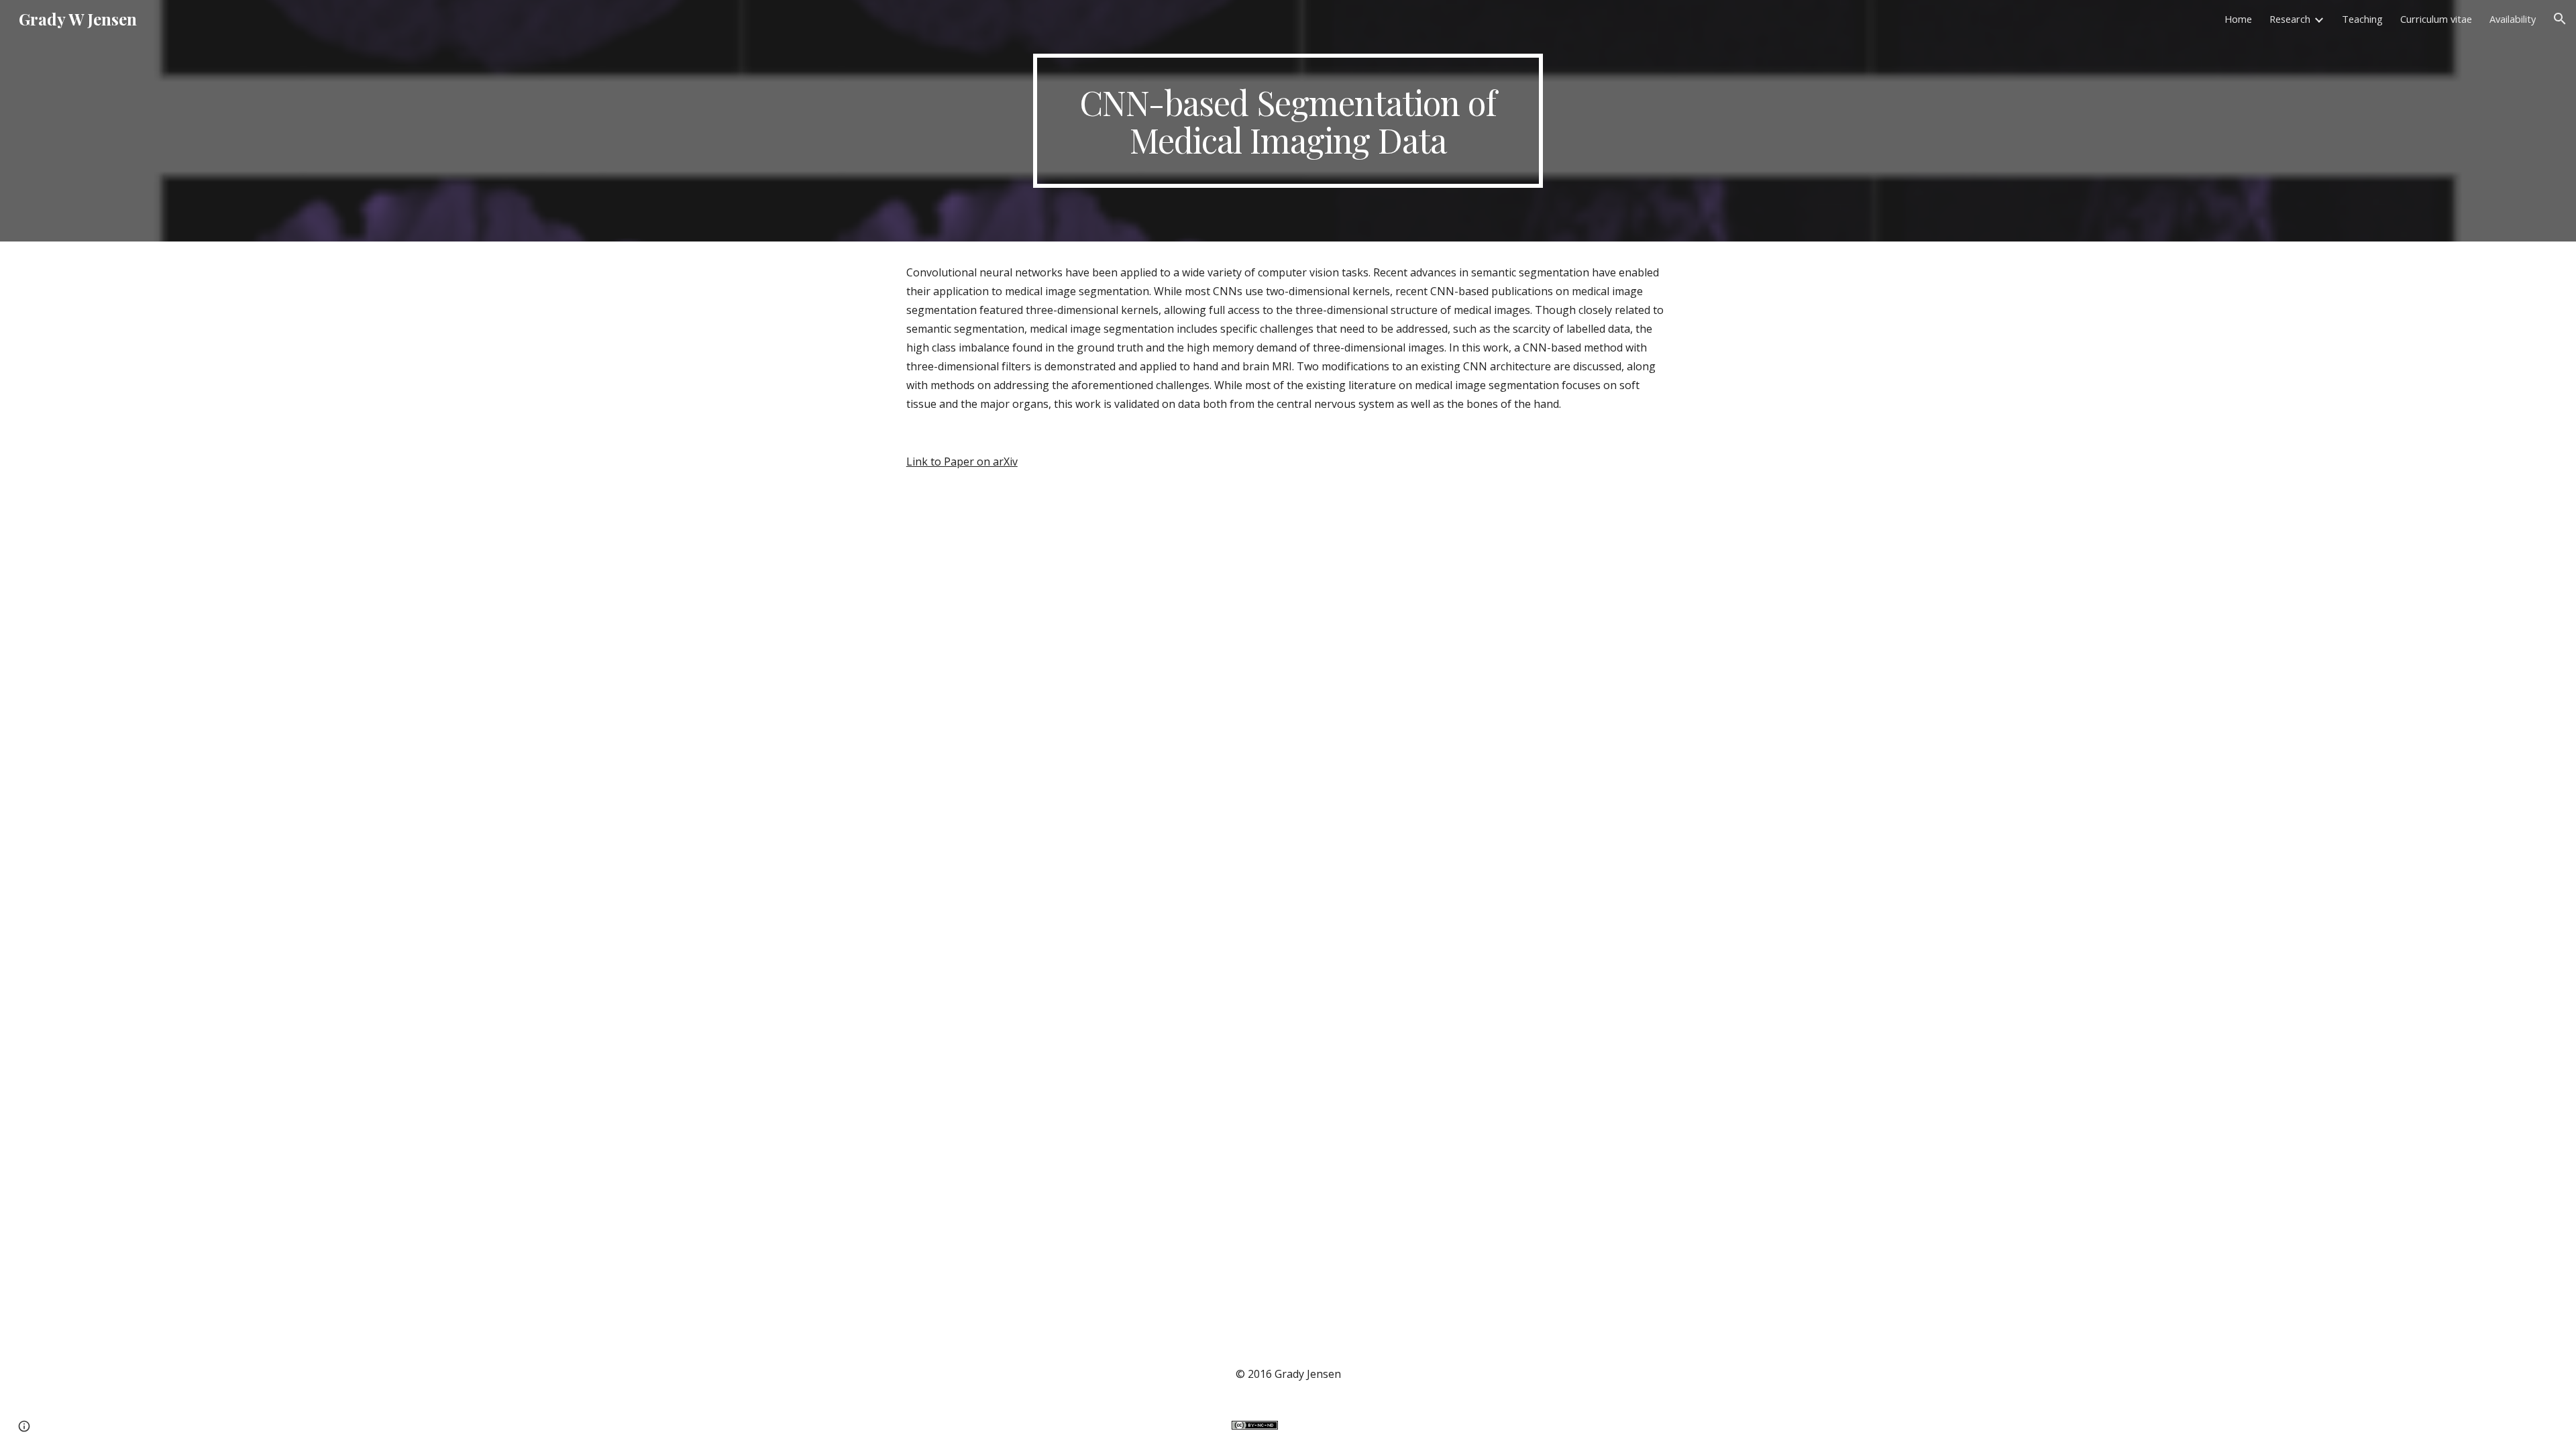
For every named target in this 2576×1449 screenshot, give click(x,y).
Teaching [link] (2362, 19)
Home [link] (2238, 19)
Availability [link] (2513, 19)
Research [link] (2290, 19)
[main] (1288, 121)
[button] (2560, 19)
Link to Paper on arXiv (962, 462)
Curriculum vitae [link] (2436, 19)
